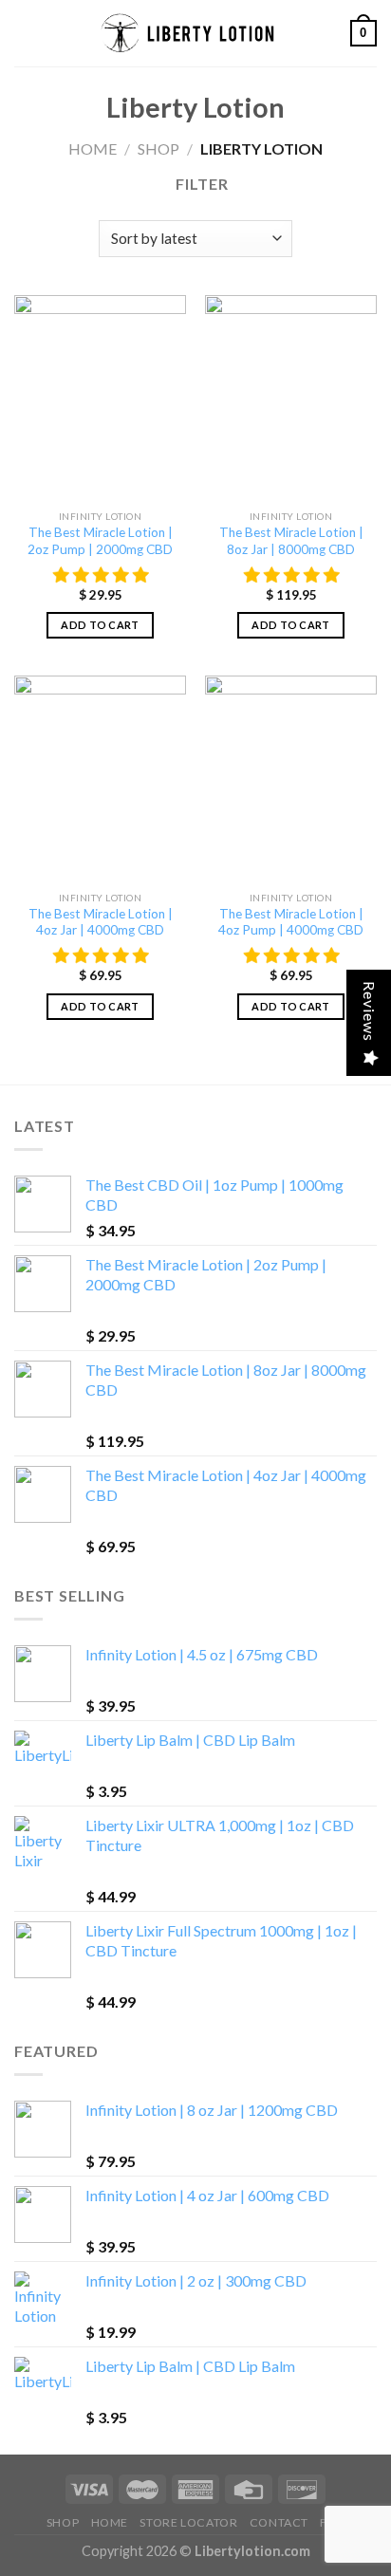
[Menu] (26, 33)
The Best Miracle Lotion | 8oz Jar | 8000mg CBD (291, 541)
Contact (279, 2522)
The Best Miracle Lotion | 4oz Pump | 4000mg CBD (291, 922)
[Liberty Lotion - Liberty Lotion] (195, 33)
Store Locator (188, 2522)
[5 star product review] (101, 575)
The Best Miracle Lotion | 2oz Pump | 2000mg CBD (100, 541)
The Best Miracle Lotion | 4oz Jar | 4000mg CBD (101, 922)
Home (93, 148)
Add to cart (100, 625)
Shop (158, 148)
